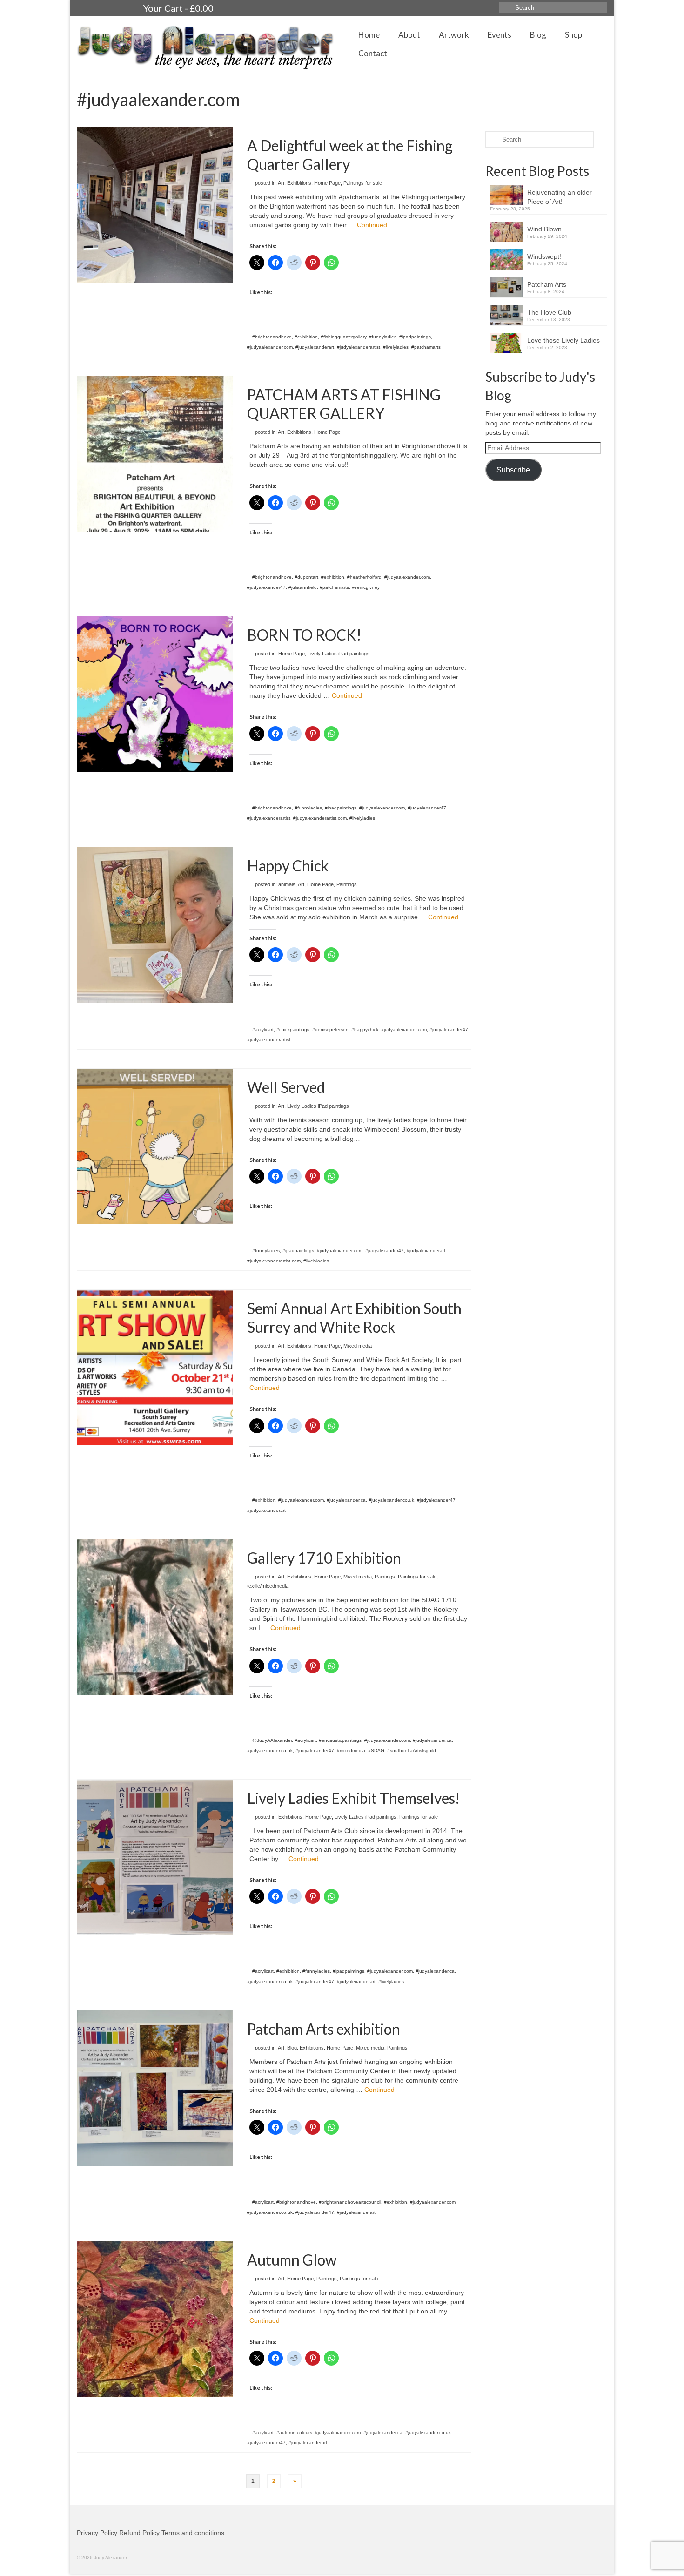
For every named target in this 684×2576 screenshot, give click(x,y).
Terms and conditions (193, 2533)
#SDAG (376, 1750)
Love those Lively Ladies (563, 340)
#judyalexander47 (266, 587)
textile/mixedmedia (268, 1586)
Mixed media (358, 1346)
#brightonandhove (272, 337)
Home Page (327, 183)
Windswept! (544, 256)
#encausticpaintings (340, 1740)
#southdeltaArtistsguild (412, 1750)
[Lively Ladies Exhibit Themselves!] (155, 1857)
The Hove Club (549, 312)
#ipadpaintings (415, 337)
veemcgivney (366, 587)
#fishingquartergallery (343, 337)
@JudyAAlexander (272, 1740)
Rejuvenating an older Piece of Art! (560, 197)
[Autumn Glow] (155, 2319)
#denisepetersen (330, 1029)
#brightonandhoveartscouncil (350, 2202)
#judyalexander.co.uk (391, 1500)
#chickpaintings (293, 1029)
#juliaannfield (303, 587)
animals (287, 884)
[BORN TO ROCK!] (155, 694)
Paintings (347, 884)
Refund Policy (139, 2533)
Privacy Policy (97, 2533)
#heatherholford (364, 577)
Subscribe (513, 470)
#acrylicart (263, 1029)
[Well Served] (155, 1146)
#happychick (365, 1029)
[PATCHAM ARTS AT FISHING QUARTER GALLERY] (155, 453)
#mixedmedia (351, 1750)
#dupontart (306, 577)
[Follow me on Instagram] (85, 8)
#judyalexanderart (315, 347)
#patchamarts (426, 347)
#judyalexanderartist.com (320, 818)
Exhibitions (299, 183)
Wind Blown (544, 229)
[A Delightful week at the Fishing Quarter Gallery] (155, 204)
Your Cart (178, 8)
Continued (372, 225)
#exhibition (306, 337)
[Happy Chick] (155, 924)
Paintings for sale (363, 183)
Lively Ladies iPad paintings (339, 654)
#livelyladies (396, 347)
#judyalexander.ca (346, 1500)
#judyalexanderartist (359, 347)
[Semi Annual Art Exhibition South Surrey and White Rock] (155, 1368)
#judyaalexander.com (270, 347)
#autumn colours (294, 2432)
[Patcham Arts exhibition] (155, 2088)
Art (281, 183)
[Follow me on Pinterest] (119, 8)
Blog (292, 2048)
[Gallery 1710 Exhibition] (155, 1617)
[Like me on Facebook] (102, 8)
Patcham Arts (547, 284)
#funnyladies (383, 337)
